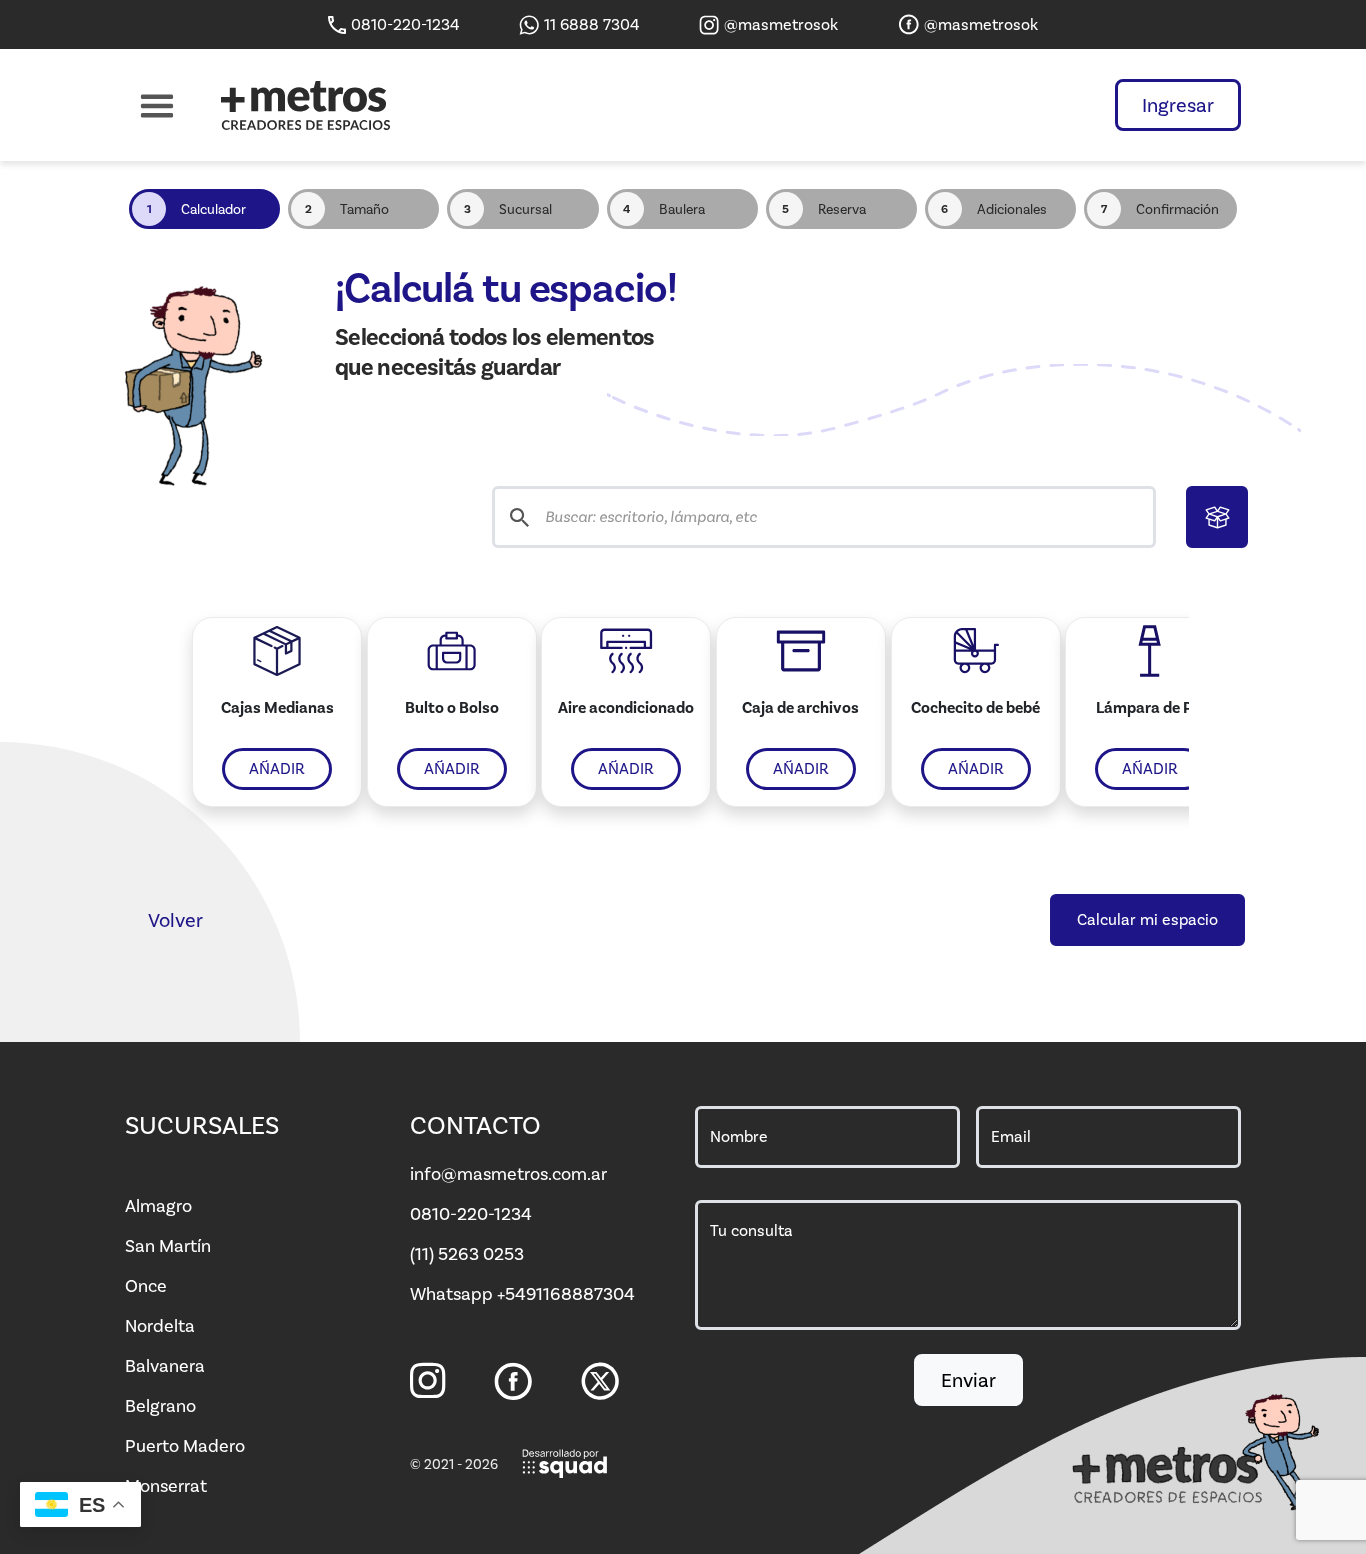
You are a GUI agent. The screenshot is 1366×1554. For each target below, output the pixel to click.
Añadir (277, 768)
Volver (175, 920)
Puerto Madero (185, 1446)
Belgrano (160, 1406)
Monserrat (166, 1486)
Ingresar (1178, 105)
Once (146, 1286)
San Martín (168, 1246)
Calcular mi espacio (1147, 919)
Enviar (968, 1380)
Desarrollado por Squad (565, 1464)
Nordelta (160, 1326)
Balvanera (165, 1366)
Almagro (158, 1206)
